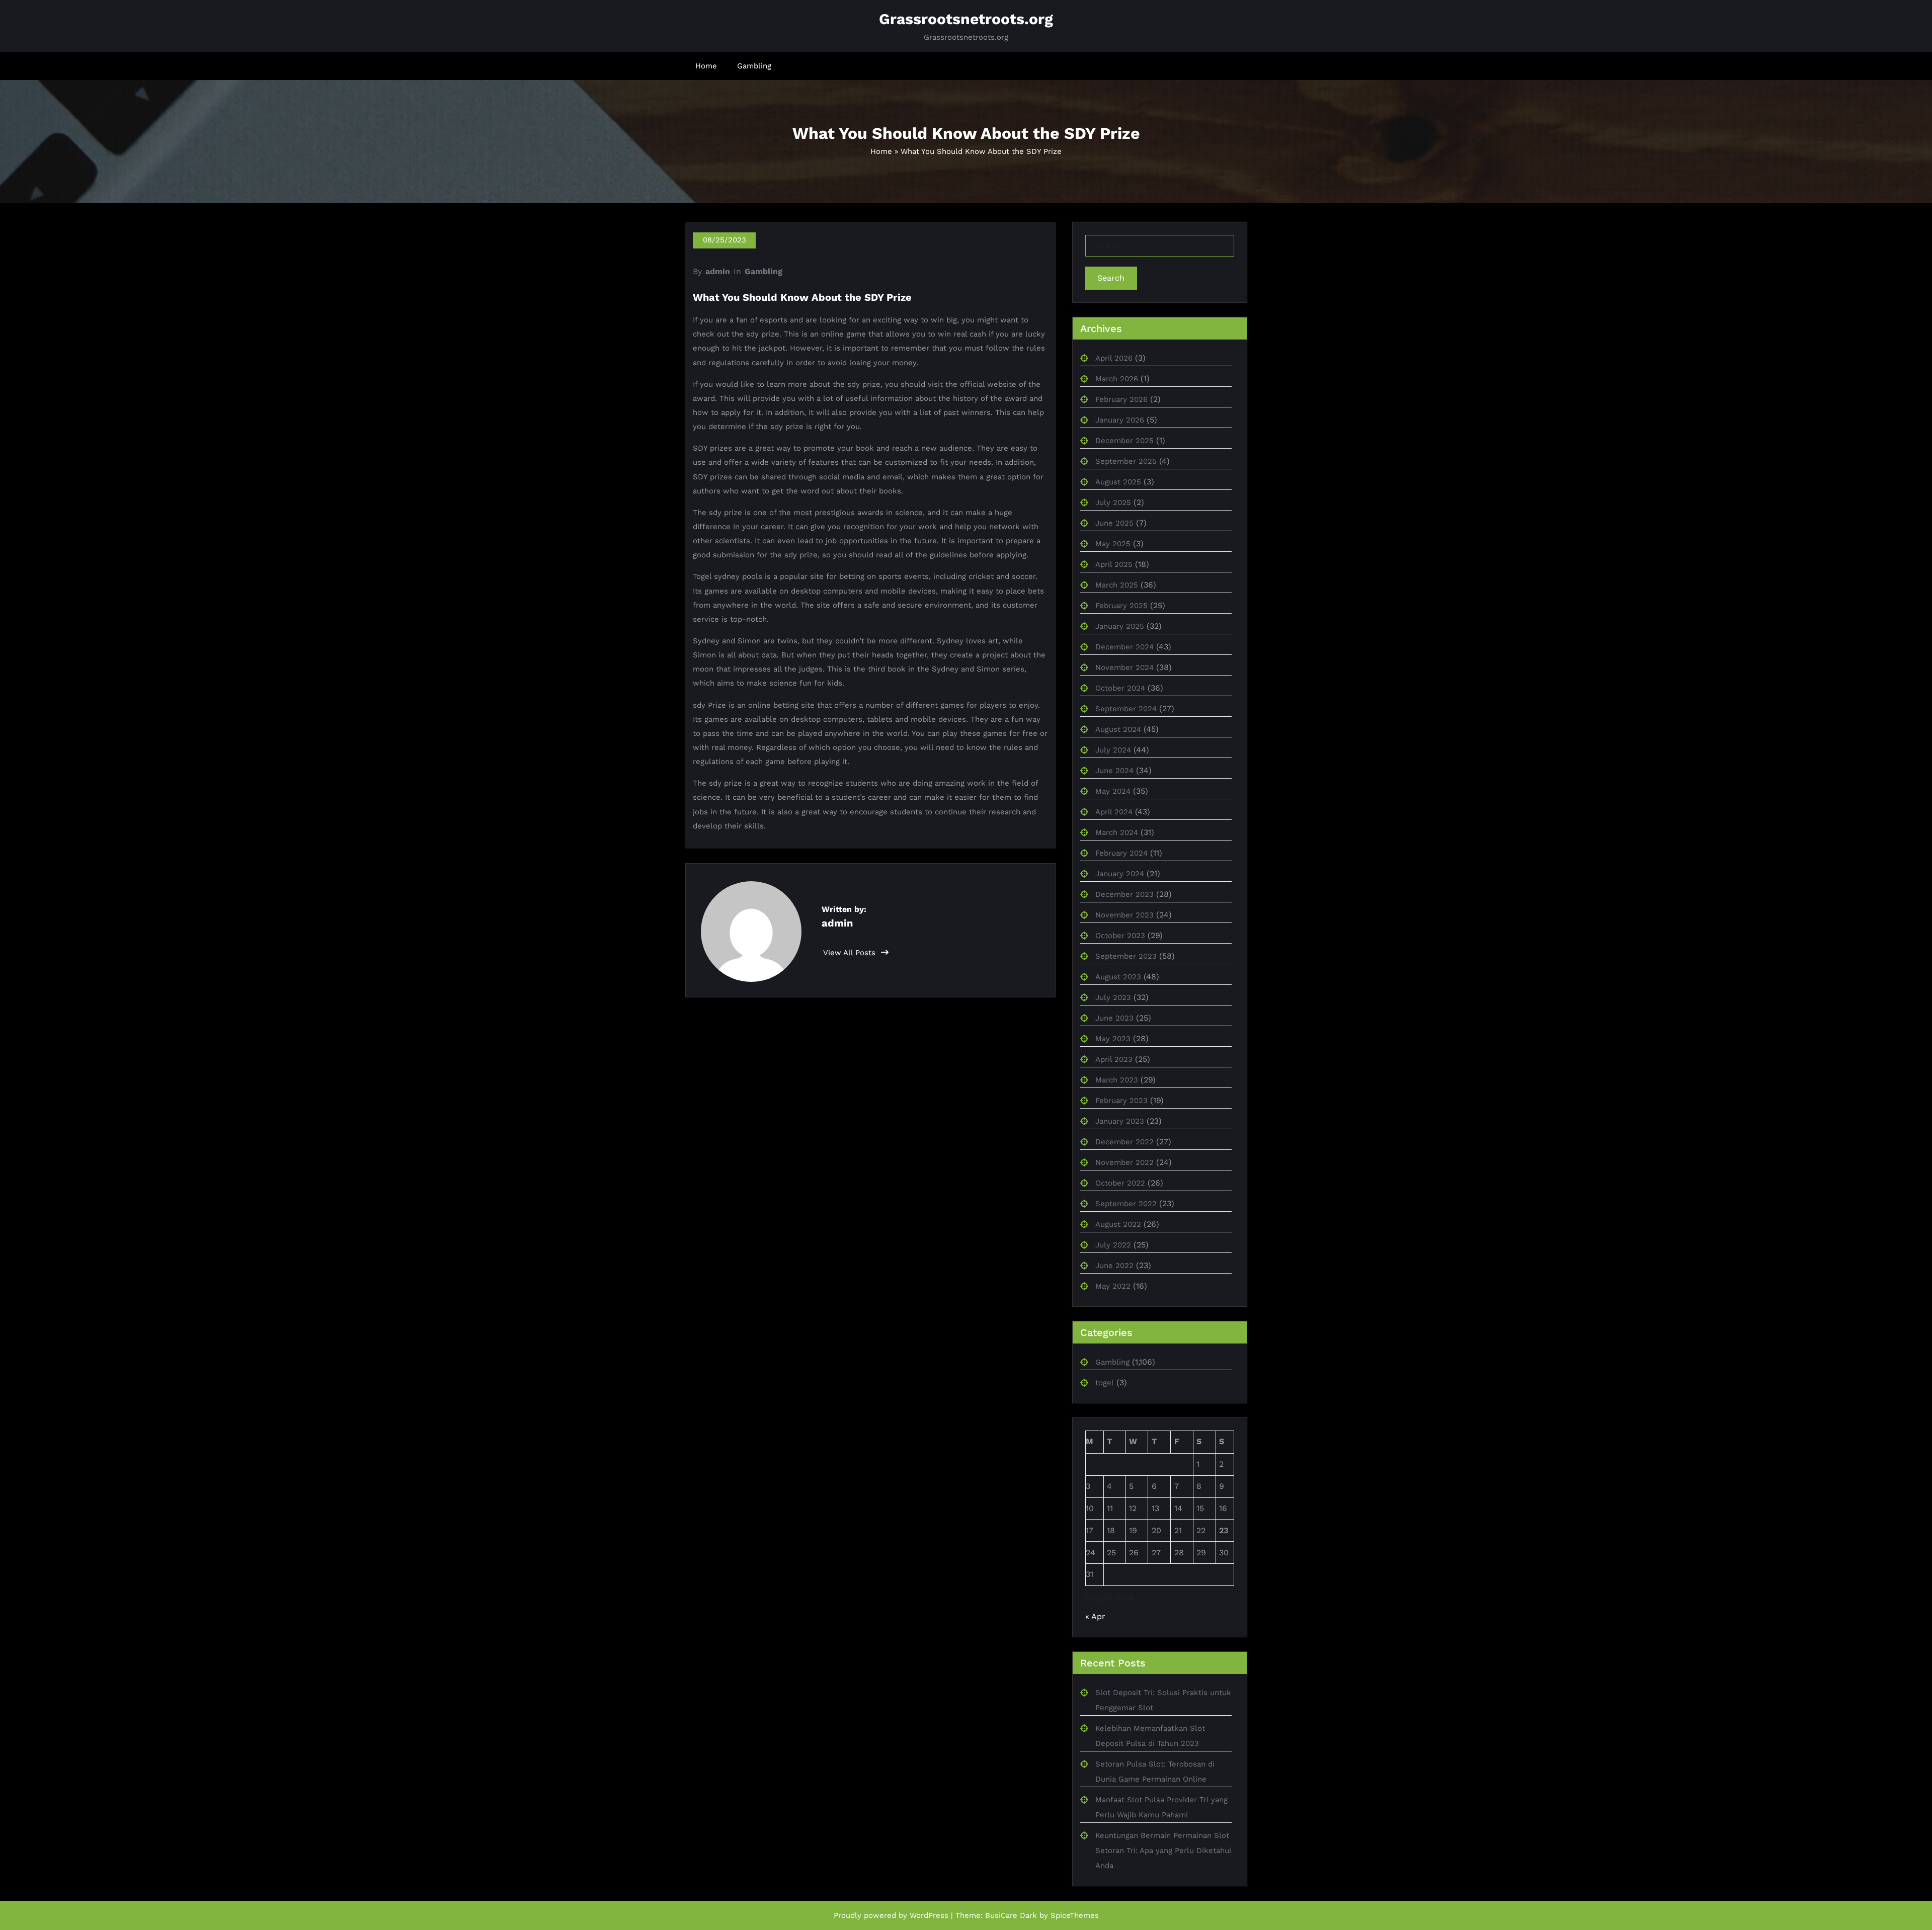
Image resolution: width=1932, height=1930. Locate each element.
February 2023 (1121, 1101)
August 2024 (1118, 729)
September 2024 (1126, 709)
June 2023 (1114, 1018)
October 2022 (1120, 1183)
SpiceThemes (1075, 1915)
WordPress (929, 1915)
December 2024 (1124, 647)
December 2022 (1124, 1142)
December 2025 (1124, 441)
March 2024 (1117, 832)
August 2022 (1118, 1224)
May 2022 (1113, 1286)
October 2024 (1120, 688)
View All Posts (851, 953)
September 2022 (1126, 1204)
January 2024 (1120, 874)
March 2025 (1117, 585)
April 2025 (1114, 564)
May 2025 (1113, 544)
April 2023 (1114, 1059)
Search (1111, 278)
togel (1105, 1383)
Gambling (754, 66)
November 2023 (1124, 915)
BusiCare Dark (1011, 1915)
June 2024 (1114, 771)
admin (718, 271)
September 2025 (1126, 461)
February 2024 (1121, 853)
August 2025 (1118, 482)
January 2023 (1120, 1121)
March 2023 (1117, 1080)
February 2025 (1121, 606)
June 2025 (1114, 523)
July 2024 (1113, 750)
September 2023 (1126, 956)
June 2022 (1114, 1266)
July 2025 (1113, 502)
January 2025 (1120, 626)
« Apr (1095, 1616)
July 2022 (1113, 1245)
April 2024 (1114, 812)
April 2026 (1114, 358)
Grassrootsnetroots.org (966, 19)
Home (706, 66)
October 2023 (1120, 936)
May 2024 (1113, 791)
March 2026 (1117, 379)
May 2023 (1113, 1039)
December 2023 (1124, 894)
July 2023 (1113, 997)
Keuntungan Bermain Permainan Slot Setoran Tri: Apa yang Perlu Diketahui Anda (1163, 1851)
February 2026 (1121, 399)
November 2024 (1124, 667)
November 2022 (1124, 1162)
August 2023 (1118, 977)
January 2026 (1120, 420)
